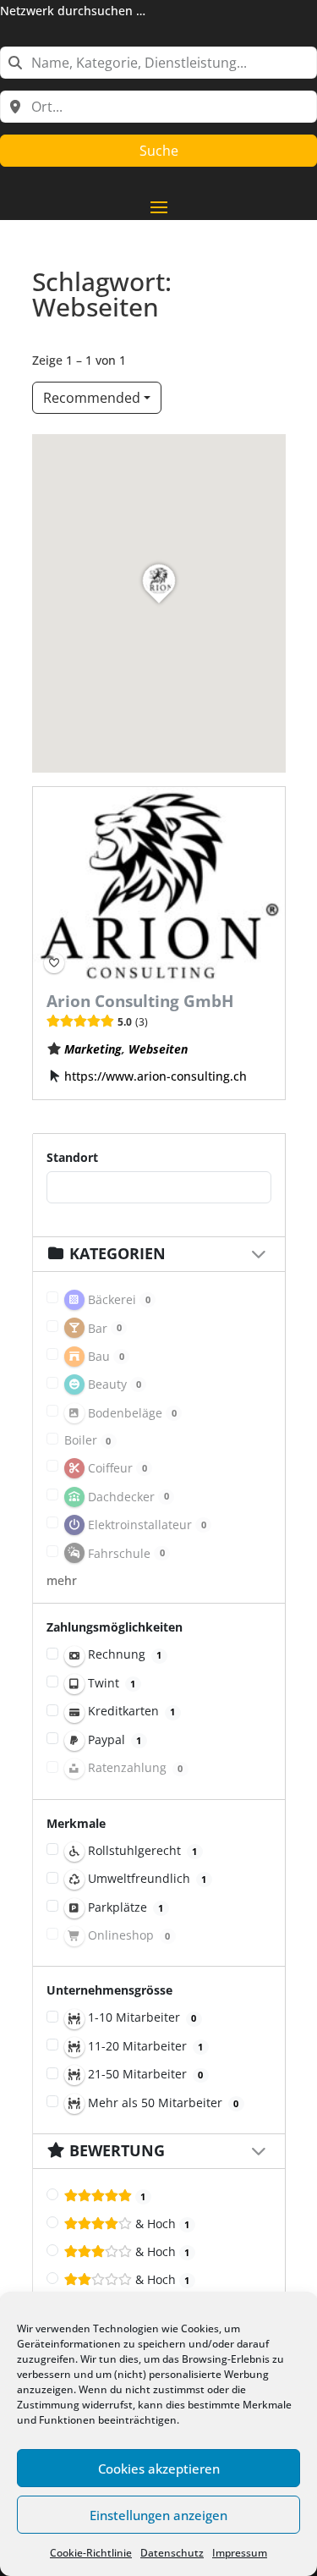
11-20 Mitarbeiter (144, 2046)
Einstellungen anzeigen (158, 2515)
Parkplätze (124, 1907)
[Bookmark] (54, 964)
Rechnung (123, 1654)
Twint (110, 1683)
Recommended (92, 398)
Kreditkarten (130, 1711)
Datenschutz (172, 2553)
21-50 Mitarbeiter (144, 2074)
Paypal (113, 1739)
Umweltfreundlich (146, 1878)
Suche (159, 151)
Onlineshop (128, 1935)
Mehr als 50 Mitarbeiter (162, 2103)
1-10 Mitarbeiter (141, 2017)
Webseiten (157, 1049)
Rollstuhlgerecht (141, 1850)
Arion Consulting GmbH (140, 1002)
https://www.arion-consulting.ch (155, 1076)
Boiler (88, 1440)
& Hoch (161, 2224)
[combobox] (158, 63)
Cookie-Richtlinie (91, 2553)
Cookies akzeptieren (159, 2469)
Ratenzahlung (134, 1767)
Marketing (92, 1049)
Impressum (240, 2553)
